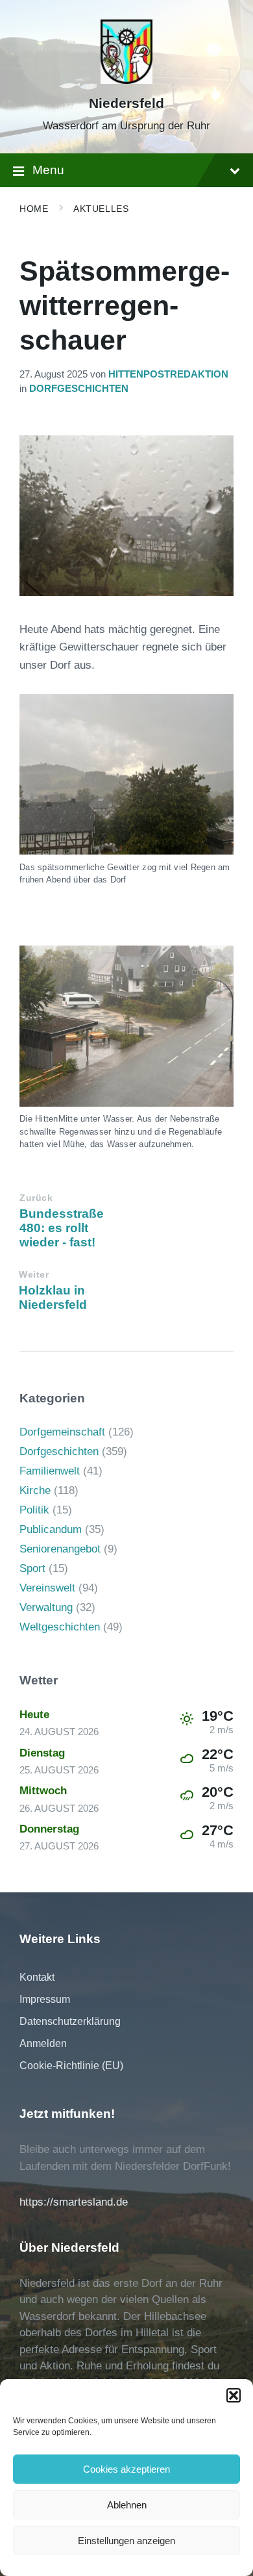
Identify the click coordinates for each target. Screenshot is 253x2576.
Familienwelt (50, 1471)
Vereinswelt (47, 1588)
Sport (32, 1568)
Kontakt (37, 1977)
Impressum (45, 1999)
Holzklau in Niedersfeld (53, 1297)
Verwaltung (46, 1607)
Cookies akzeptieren (126, 2469)
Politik (34, 1510)
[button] (234, 2395)
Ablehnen (127, 2505)
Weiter (34, 1275)
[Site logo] (126, 80)
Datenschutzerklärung (70, 2021)
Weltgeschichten (60, 1627)
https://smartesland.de (74, 2202)
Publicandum (51, 1529)
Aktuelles (101, 209)
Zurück (36, 1198)
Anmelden (43, 2043)
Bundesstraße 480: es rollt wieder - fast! (62, 1228)
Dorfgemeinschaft (62, 1432)
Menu (48, 170)
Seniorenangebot (60, 1549)
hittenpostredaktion (168, 374)
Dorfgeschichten (79, 389)
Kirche (35, 1490)
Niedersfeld (126, 103)
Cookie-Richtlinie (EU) (71, 2066)
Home (34, 209)
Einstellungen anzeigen (126, 2541)
